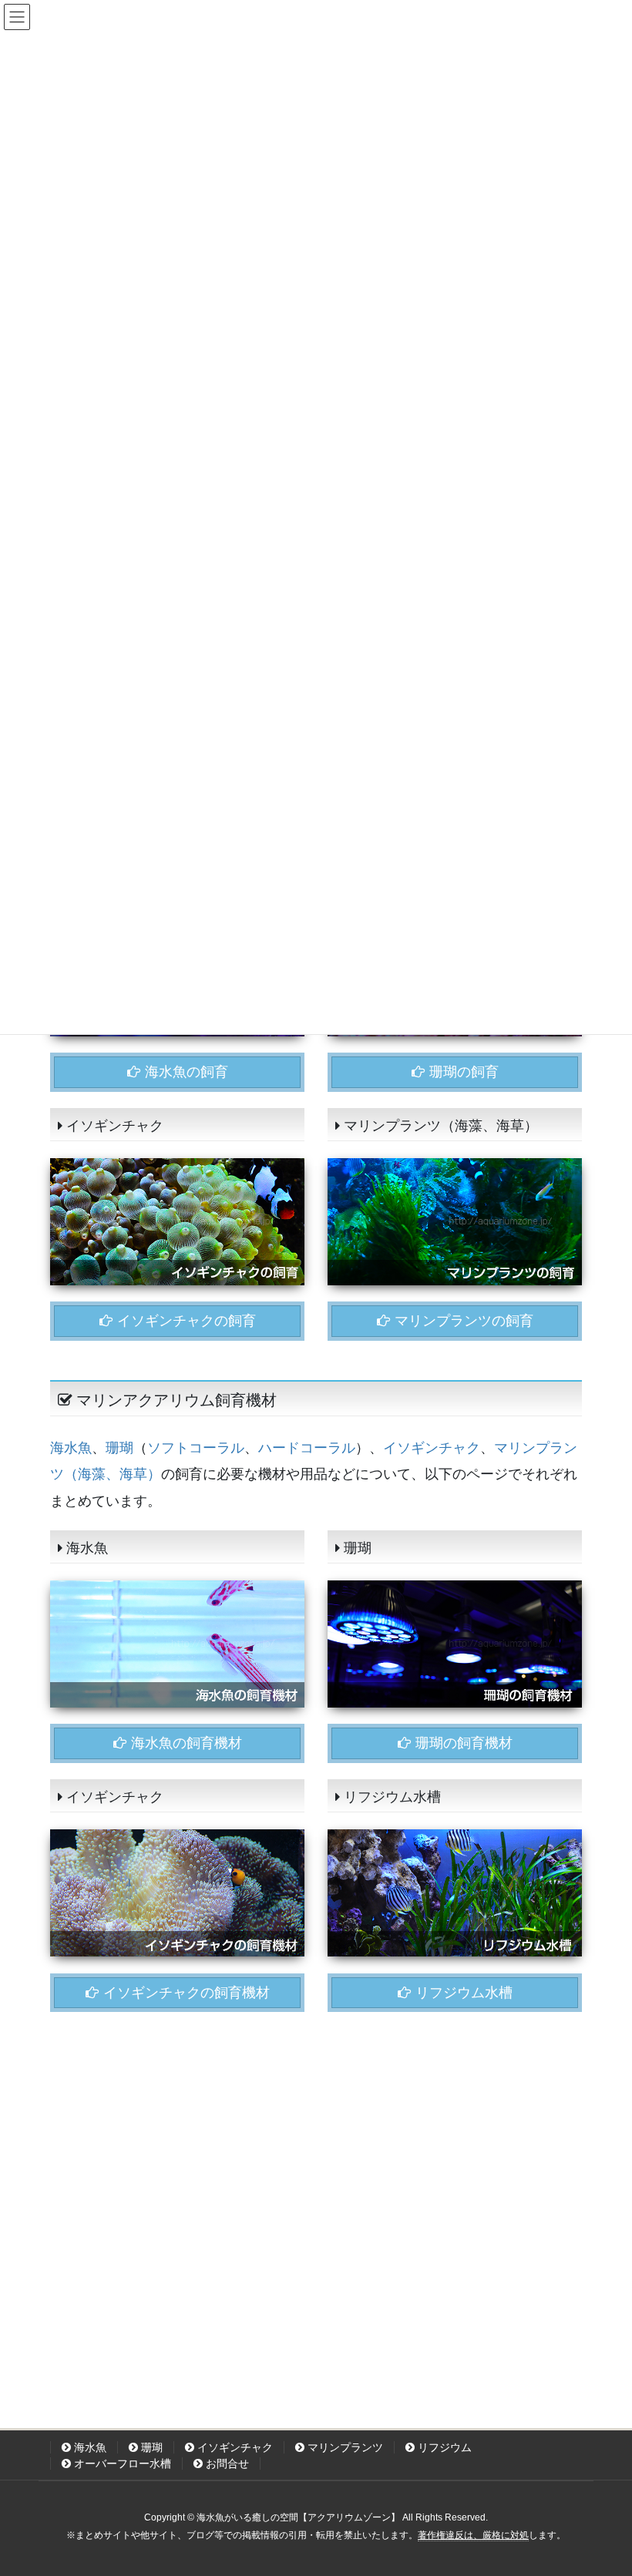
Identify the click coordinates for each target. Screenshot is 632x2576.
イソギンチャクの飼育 (185, 1321)
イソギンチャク (432, 1448)
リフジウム (443, 2447)
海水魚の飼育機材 (185, 1743)
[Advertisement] (316, 2188)
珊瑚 (119, 1448)
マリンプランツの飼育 (462, 1321)
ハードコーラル (307, 1448)
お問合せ (226, 2463)
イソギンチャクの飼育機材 (185, 1993)
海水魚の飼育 (185, 1072)
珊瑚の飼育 (462, 1072)
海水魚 (71, 1448)
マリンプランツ (344, 2447)
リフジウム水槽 (462, 1993)
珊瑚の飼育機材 (462, 1743)
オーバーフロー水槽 (121, 2463)
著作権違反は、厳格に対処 (473, 2535)
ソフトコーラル (196, 1448)
